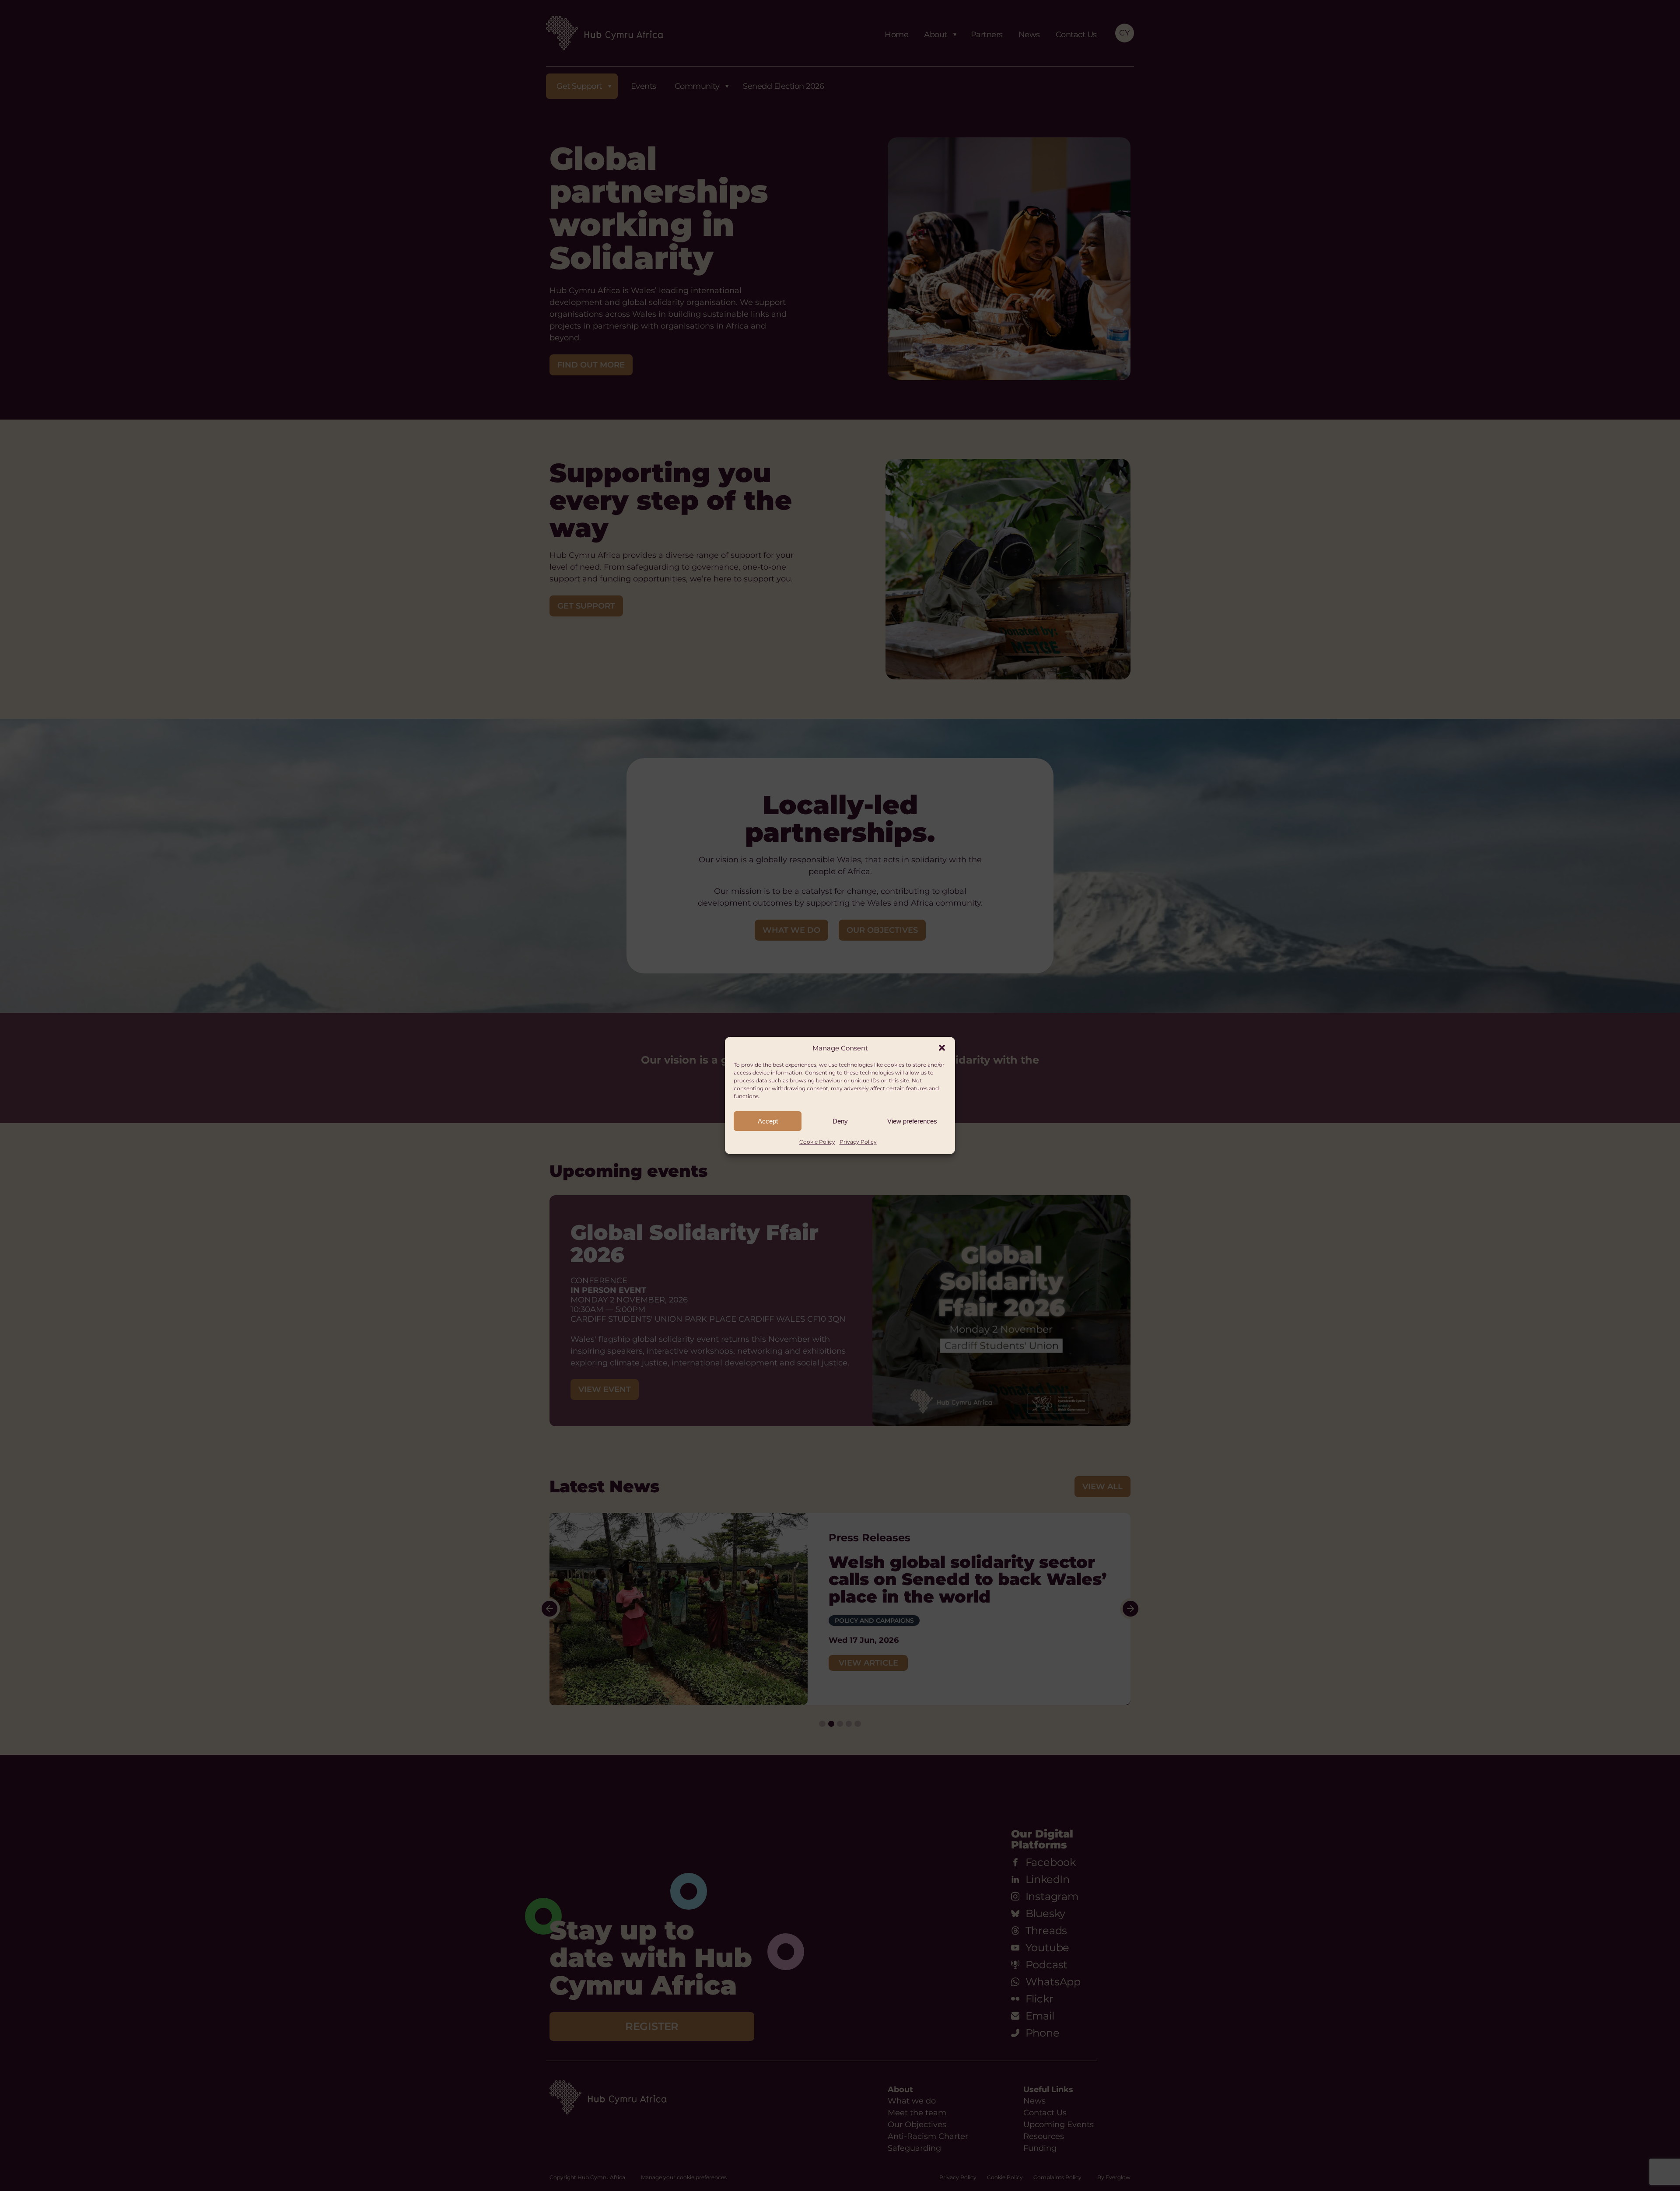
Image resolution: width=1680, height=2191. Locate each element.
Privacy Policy (858, 1142)
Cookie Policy (817, 1142)
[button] (942, 1048)
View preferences (912, 1121)
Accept (768, 1121)
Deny (840, 1121)
